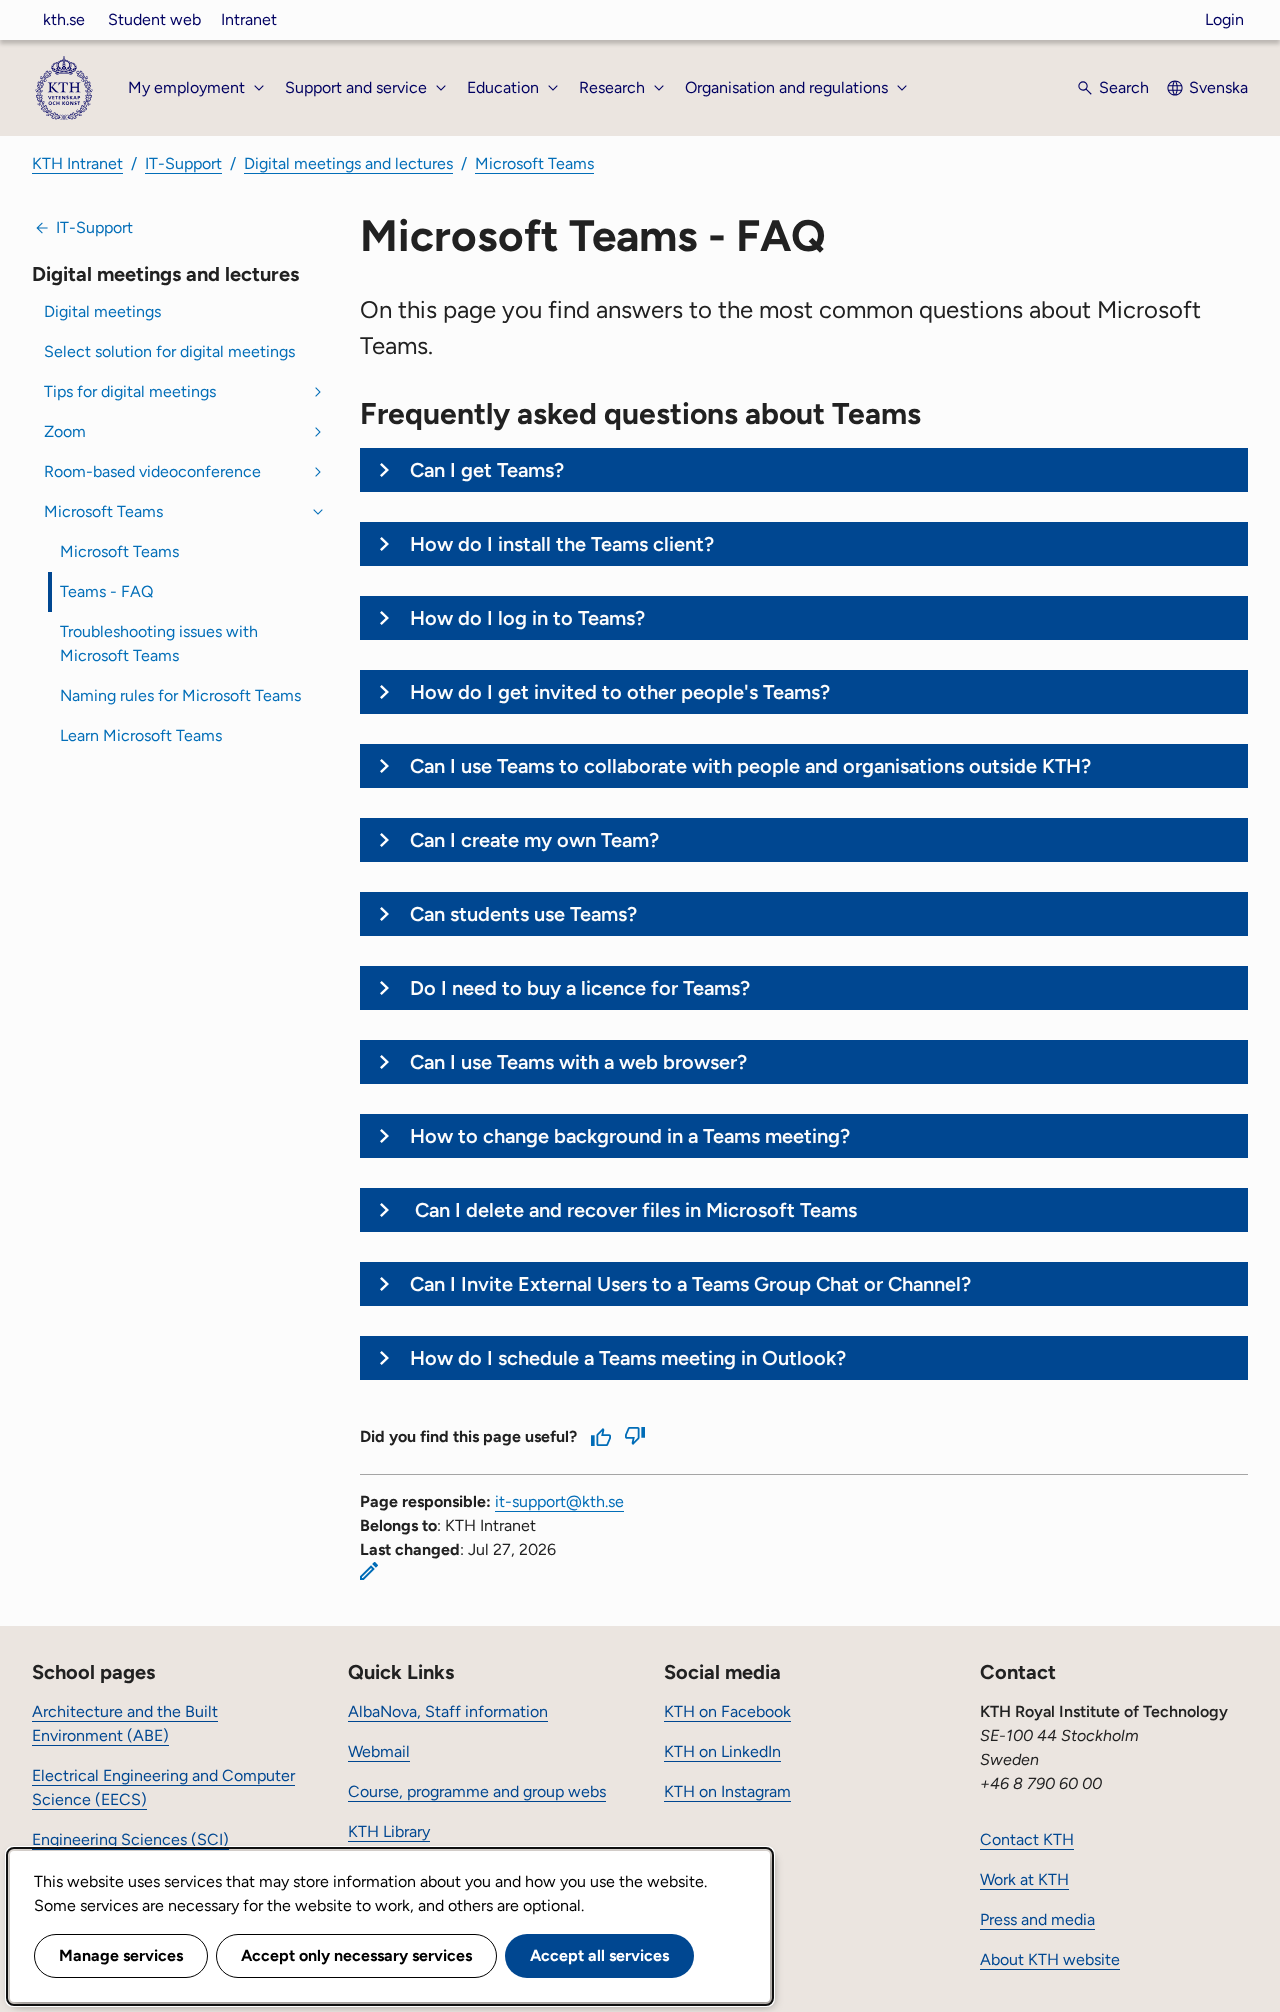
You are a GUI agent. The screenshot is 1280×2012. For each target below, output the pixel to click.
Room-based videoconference (152, 471)
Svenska (1218, 87)
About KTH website (1050, 1959)
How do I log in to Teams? (527, 618)
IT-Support (183, 163)
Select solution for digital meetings (169, 351)
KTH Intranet (77, 163)
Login (1224, 19)
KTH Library (389, 1831)
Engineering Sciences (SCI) (130, 1839)
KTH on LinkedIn (722, 1751)
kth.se (64, 19)
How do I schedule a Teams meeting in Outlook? (628, 1358)
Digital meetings (102, 311)
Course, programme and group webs (477, 1791)
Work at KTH (1024, 1879)
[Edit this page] (369, 1571)
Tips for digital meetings (130, 391)
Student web (154, 19)
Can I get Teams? (487, 470)
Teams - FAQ (106, 591)
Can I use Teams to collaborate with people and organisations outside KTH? (750, 766)
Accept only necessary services (356, 1955)
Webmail (379, 1751)
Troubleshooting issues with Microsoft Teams (159, 643)
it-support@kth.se (559, 1501)
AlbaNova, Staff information (448, 1711)
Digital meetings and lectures (348, 163)
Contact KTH (1027, 1839)
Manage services (121, 1955)
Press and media (1037, 1919)
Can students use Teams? (523, 914)
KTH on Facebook (727, 1711)
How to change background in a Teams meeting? (630, 1136)
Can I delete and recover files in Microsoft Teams (633, 1210)
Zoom (65, 431)
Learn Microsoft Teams (141, 735)
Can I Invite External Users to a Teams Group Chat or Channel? (693, 1284)
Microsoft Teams (534, 163)
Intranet (249, 19)
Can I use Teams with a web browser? (578, 1062)
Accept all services (599, 1955)
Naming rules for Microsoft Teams (180, 695)
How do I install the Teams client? (562, 544)
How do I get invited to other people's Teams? (620, 692)
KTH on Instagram (727, 1791)
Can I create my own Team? (534, 840)
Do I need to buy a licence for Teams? (582, 988)
